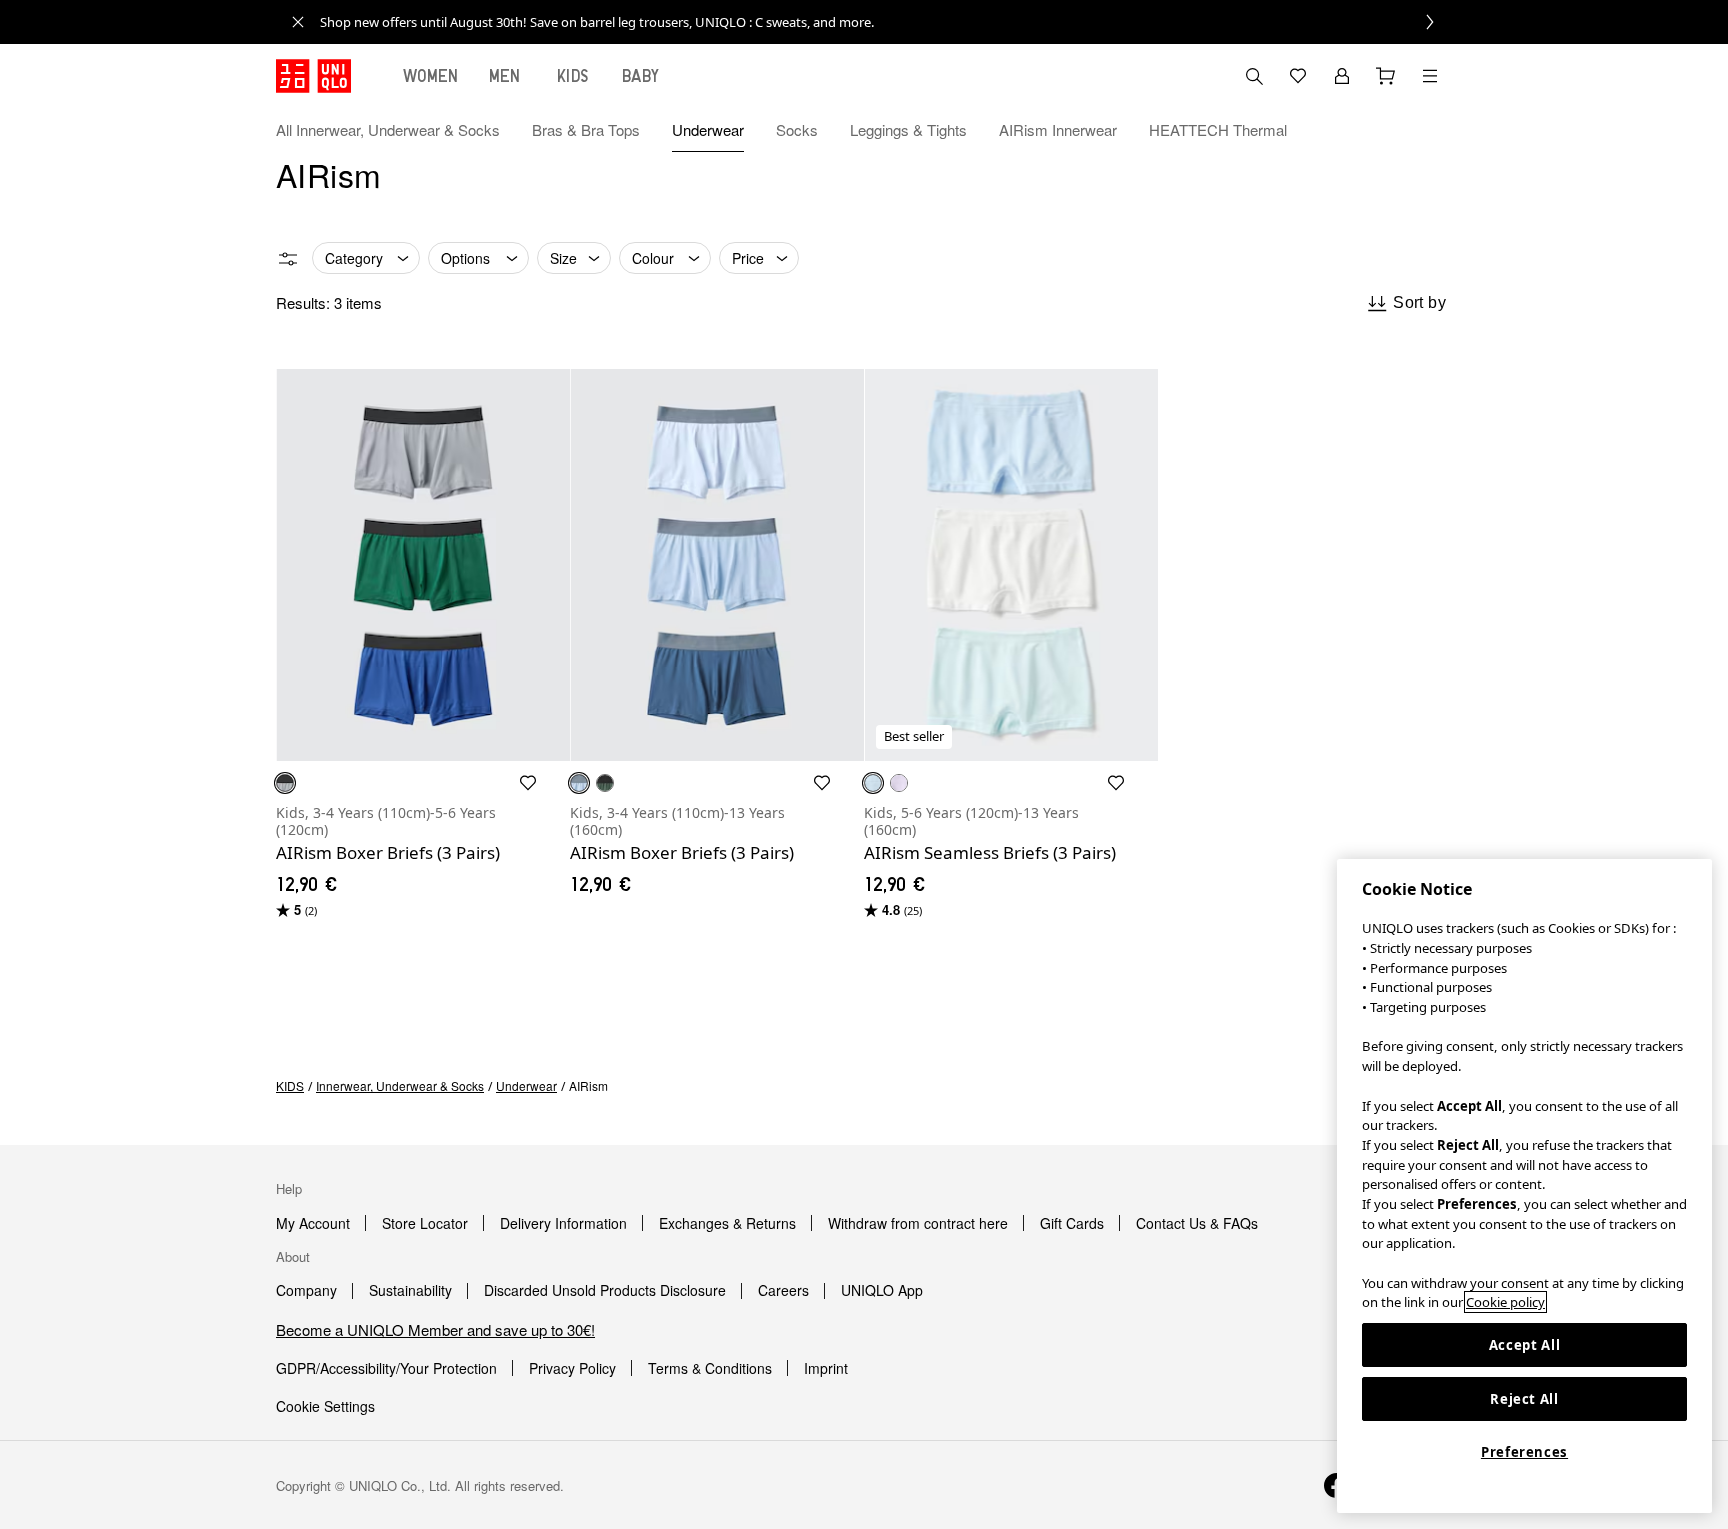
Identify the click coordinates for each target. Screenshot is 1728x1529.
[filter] (288, 259)
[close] (298, 22)
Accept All (1525, 1345)
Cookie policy (1505, 1302)
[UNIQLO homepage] (313, 76)
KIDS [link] (290, 1085)
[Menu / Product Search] (1430, 76)
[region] (1524, 1186)
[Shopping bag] (1386, 76)
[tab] (431, 76)
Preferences (1524, 1452)
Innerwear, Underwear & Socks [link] (400, 1085)
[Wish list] (1298, 76)
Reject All (1524, 1399)
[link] (886, 22)
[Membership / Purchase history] (1342, 76)
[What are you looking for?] (1254, 76)
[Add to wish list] (528, 783)
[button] (1430, 130)
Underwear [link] (526, 1085)
